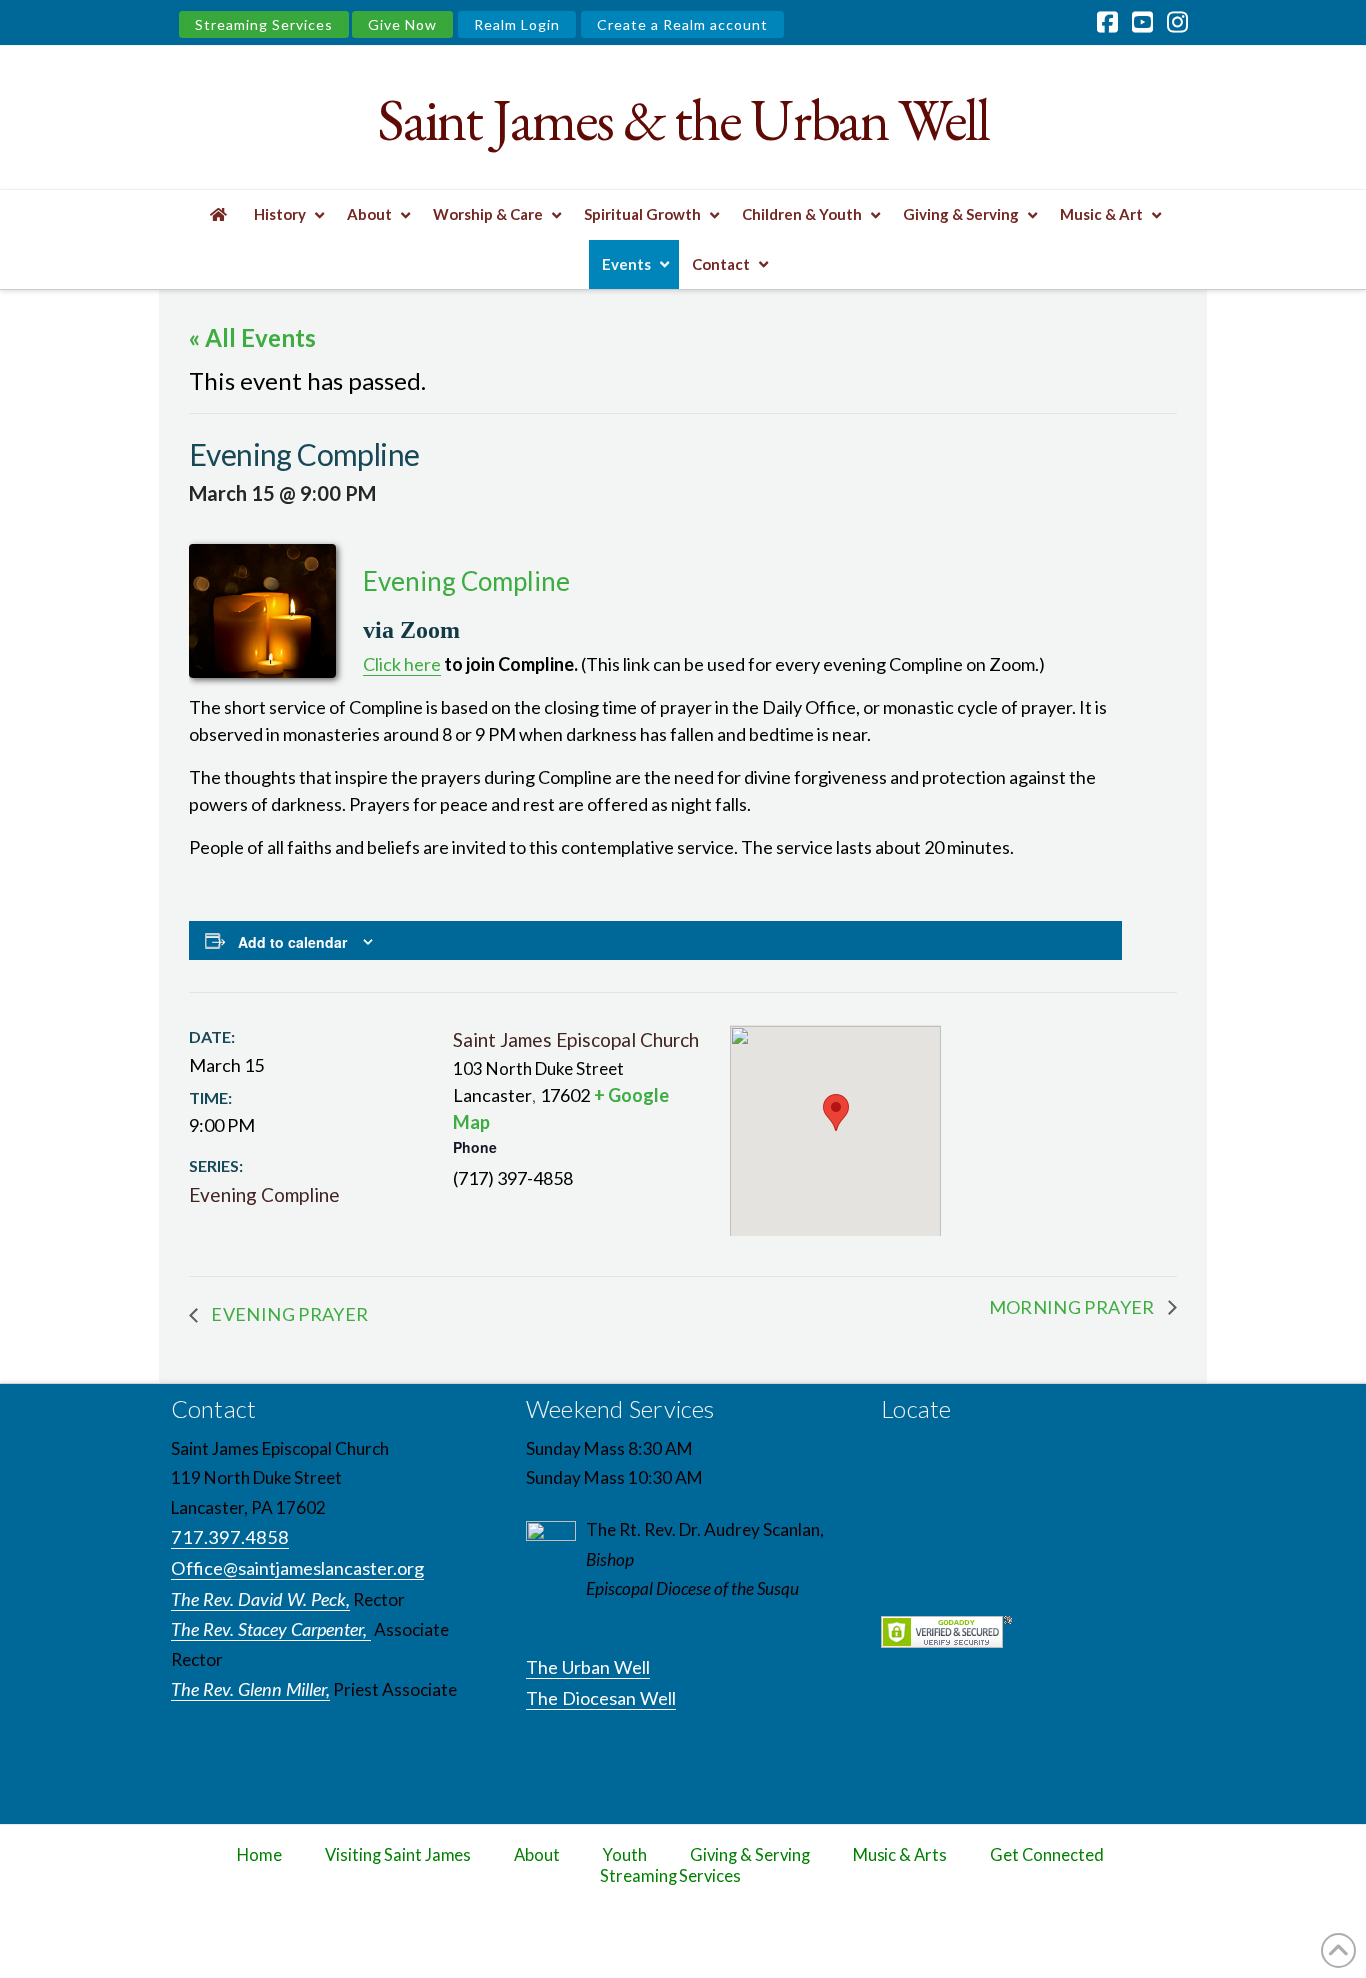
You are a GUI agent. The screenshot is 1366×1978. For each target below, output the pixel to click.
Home (259, 1855)
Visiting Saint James (398, 1855)
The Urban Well (588, 1667)
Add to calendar (292, 942)
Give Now (402, 24)
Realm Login (517, 24)
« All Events (252, 337)
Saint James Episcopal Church (576, 1039)
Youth (625, 1855)
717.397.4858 (230, 1537)
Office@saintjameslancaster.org (297, 1568)
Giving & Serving (749, 1855)
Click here (402, 664)
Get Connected (1047, 1855)
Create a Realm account (682, 24)
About (537, 1855)
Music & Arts (900, 1855)
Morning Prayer (1073, 1307)
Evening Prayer (288, 1314)
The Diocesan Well (601, 1698)
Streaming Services (264, 24)
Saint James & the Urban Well (682, 119)
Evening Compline (264, 1194)
